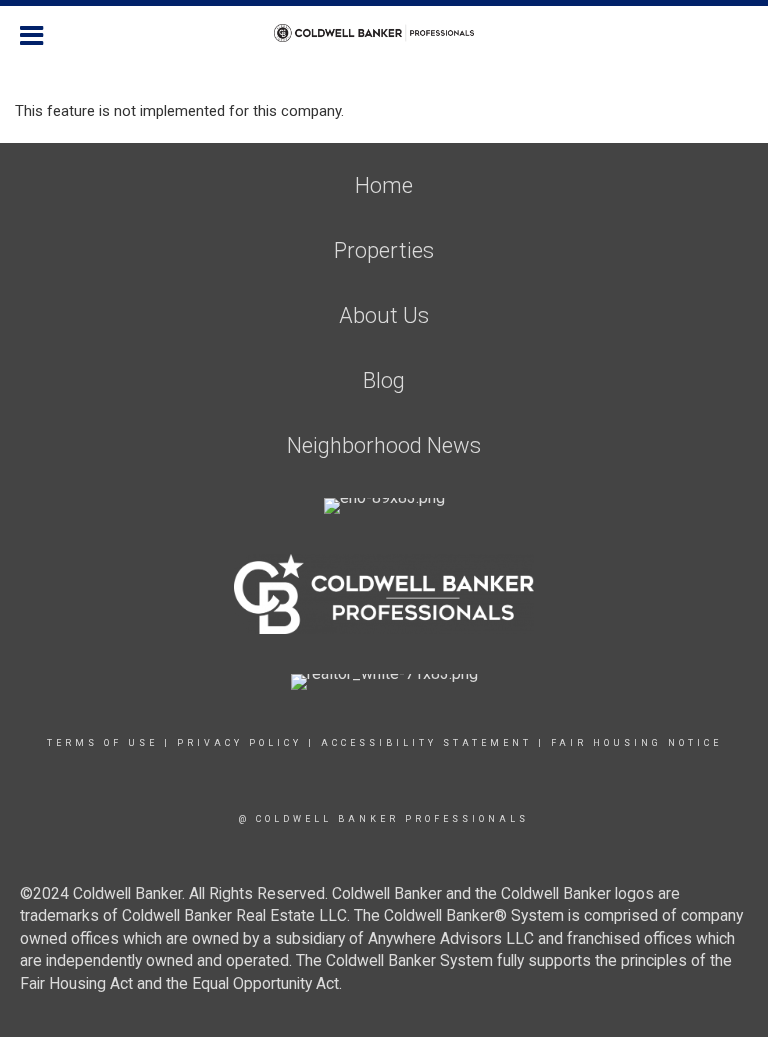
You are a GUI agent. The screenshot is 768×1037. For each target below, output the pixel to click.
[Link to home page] (384, 33)
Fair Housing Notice (636, 743)
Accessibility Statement (426, 743)
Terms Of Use (102, 743)
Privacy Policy (239, 743)
